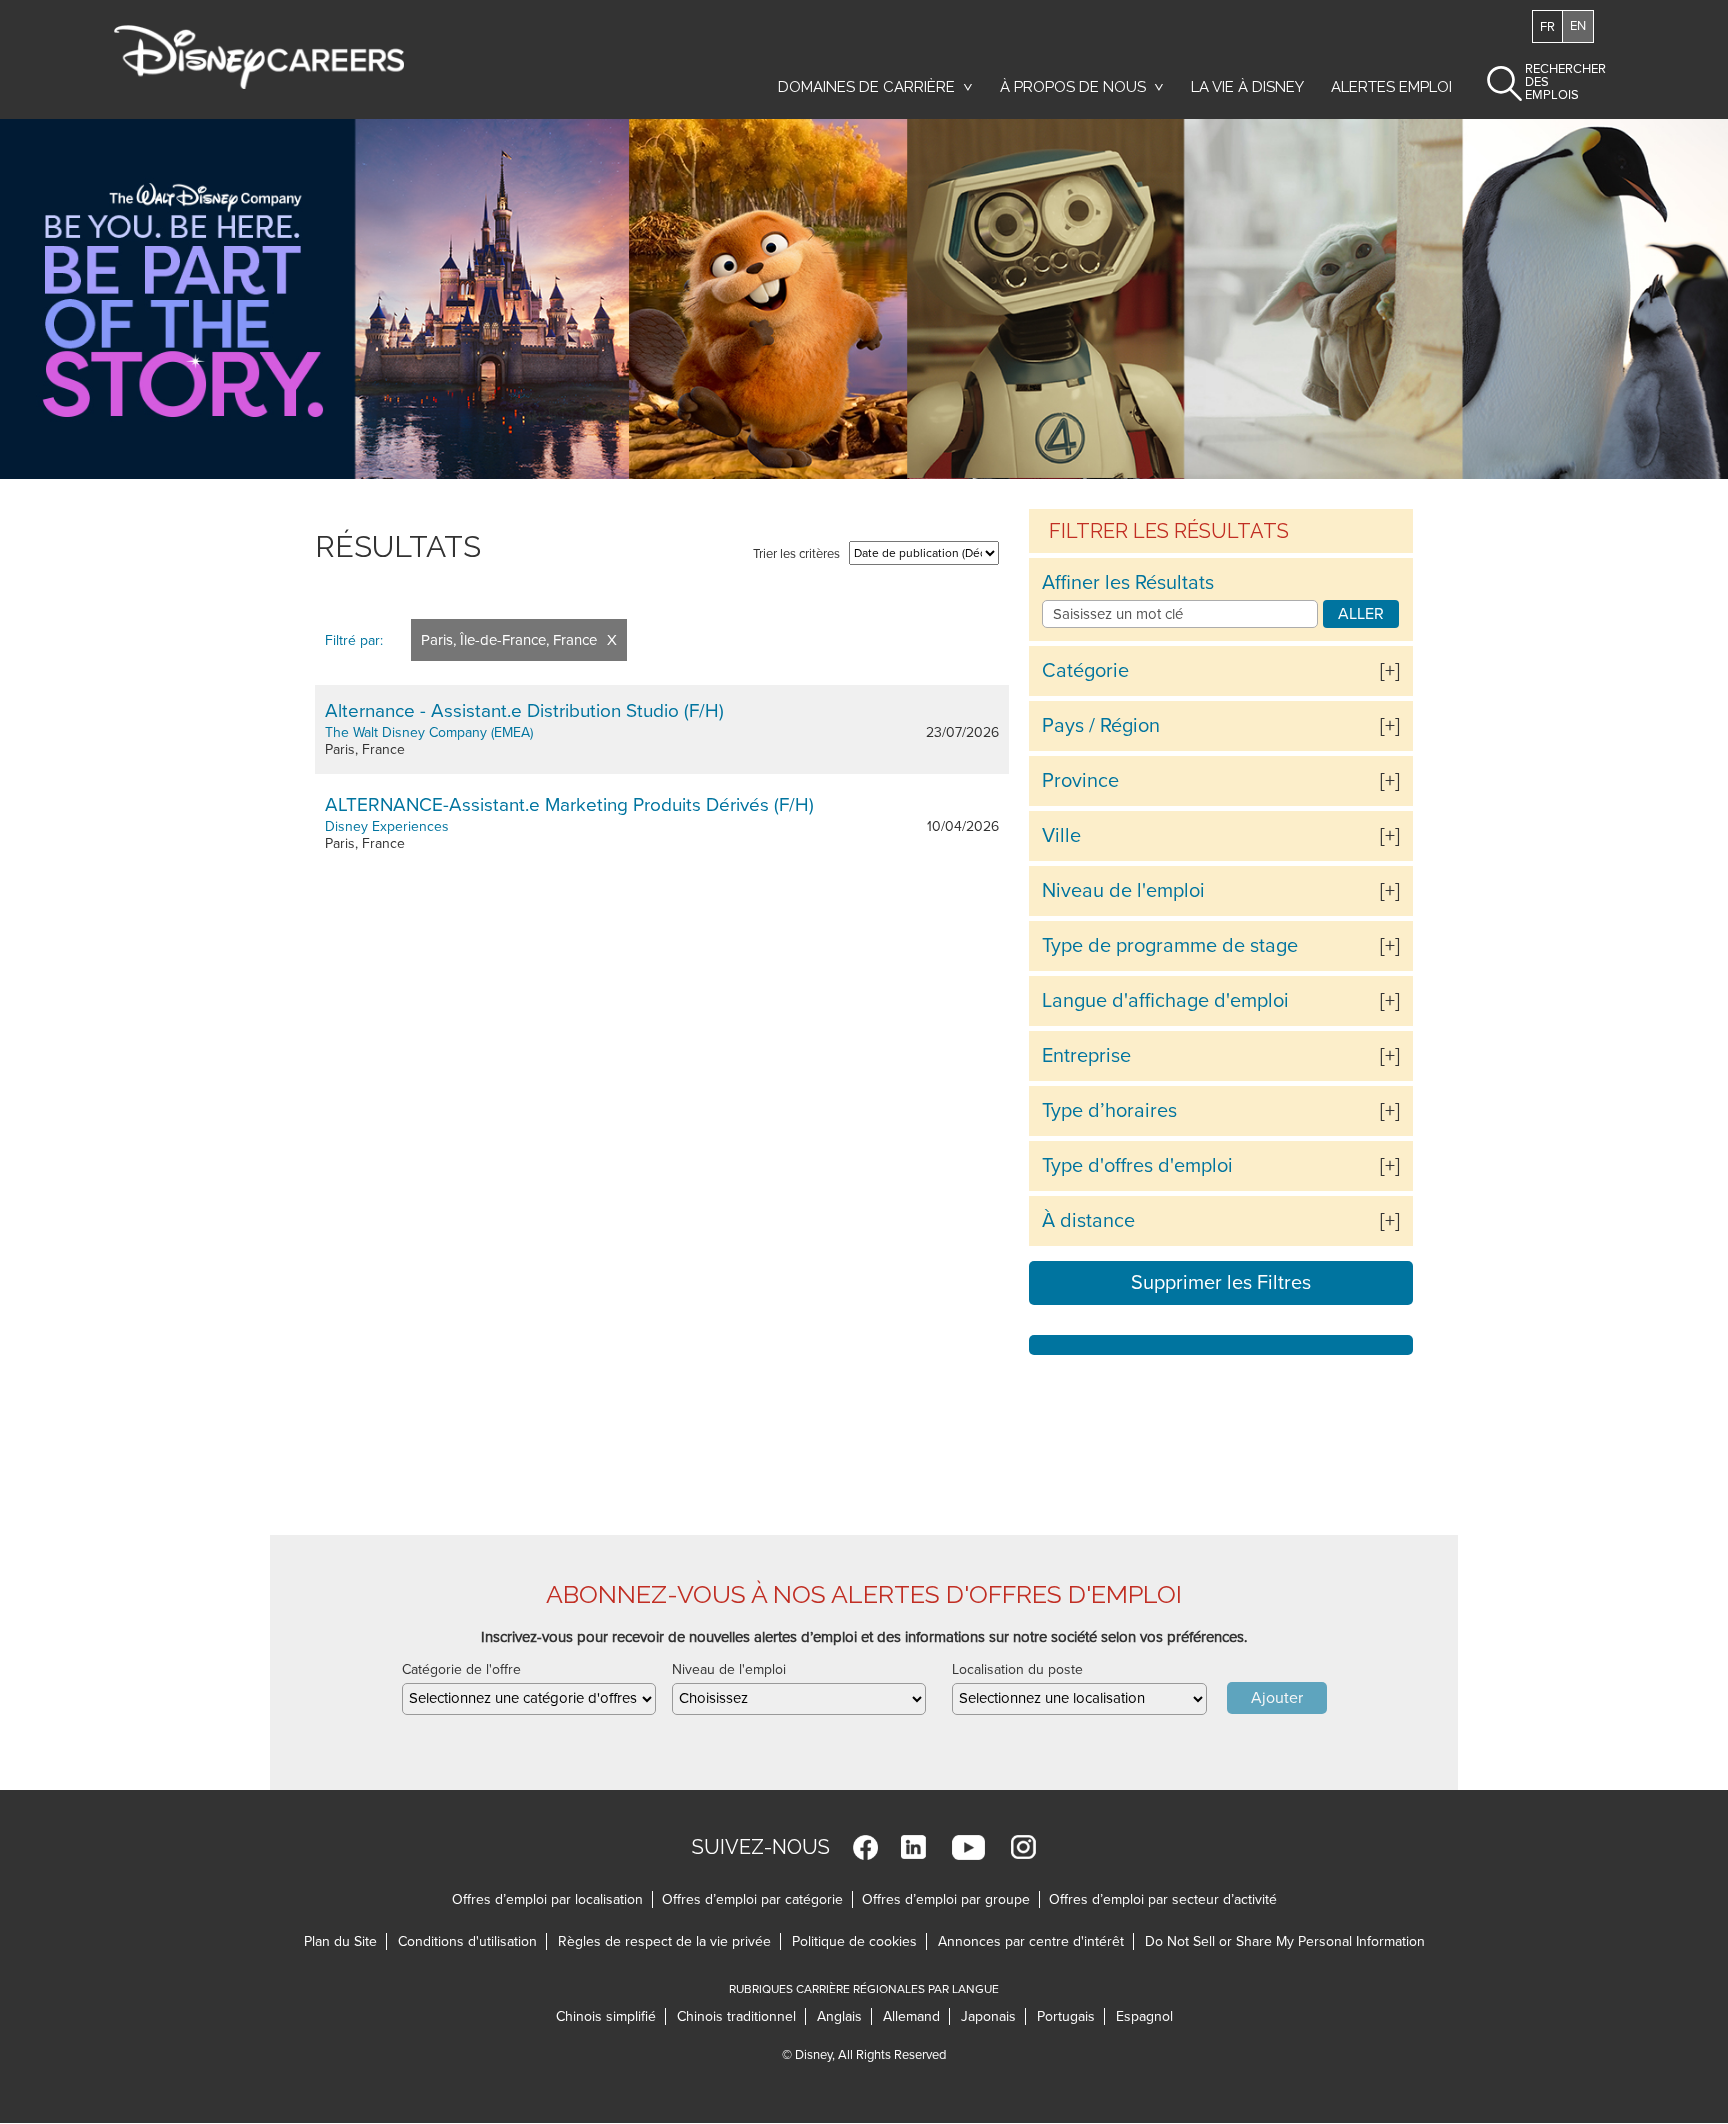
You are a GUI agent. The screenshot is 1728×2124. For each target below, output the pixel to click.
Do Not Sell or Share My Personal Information (1285, 1941)
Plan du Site (340, 1941)
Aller (1361, 614)
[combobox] (529, 1699)
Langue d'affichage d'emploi (1165, 1001)
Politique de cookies (859, 1941)
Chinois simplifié (611, 2016)
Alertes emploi (1391, 87)
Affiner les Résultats (1128, 583)
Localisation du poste (1017, 1669)
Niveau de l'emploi (1123, 891)
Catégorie (1085, 671)
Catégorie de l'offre (461, 1669)
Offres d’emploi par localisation (547, 1899)
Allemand (916, 2016)
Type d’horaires (1109, 1111)
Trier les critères (796, 554)
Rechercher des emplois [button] (1548, 82)
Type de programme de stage (1170, 946)
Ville (1061, 836)
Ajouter (1277, 1698)
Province (1080, 781)
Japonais (993, 2016)
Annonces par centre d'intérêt (1036, 1941)
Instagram (1023, 1847)
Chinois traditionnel (741, 2016)
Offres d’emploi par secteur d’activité (1163, 1899)
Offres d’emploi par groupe (946, 1899)
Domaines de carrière (866, 87)
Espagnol (1144, 2016)
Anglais (844, 2016)
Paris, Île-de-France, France (509, 640)
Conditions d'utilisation (472, 1941)
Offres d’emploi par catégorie (752, 1899)
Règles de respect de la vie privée (669, 1941)
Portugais (1071, 2016)
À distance (1088, 1221)
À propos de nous (1073, 87)
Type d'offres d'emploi (1137, 1166)
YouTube (968, 1847)
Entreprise (1086, 1056)
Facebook (865, 1847)
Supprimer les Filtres (1221, 1283)
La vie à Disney (1251, 87)
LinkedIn (913, 1847)
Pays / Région (1101, 726)
